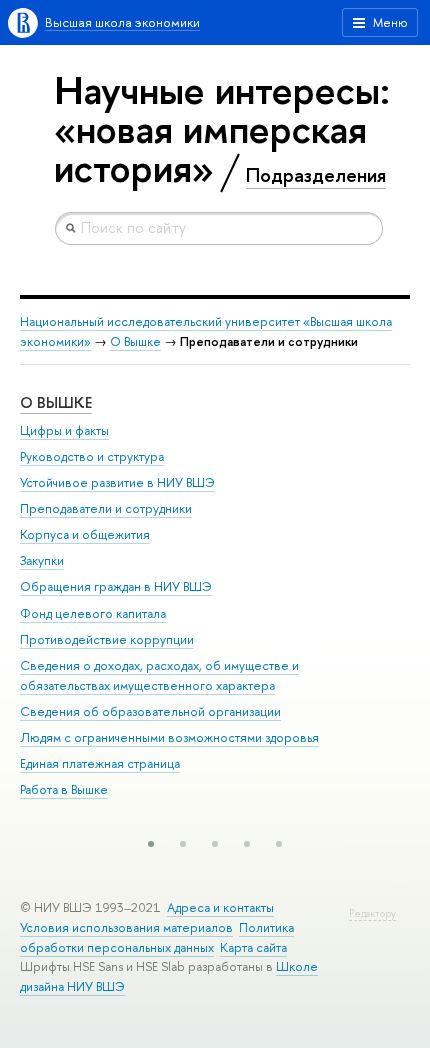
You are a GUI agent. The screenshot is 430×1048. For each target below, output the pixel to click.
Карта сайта (253, 947)
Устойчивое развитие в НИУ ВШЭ (117, 482)
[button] (151, 844)
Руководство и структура (92, 456)
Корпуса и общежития (85, 534)
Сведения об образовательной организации (150, 711)
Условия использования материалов (126, 927)
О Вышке (135, 341)
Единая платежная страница (100, 763)
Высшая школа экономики (122, 22)
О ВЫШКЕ (56, 402)
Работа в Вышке (64, 789)
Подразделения (316, 175)
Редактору (372, 913)
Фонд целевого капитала (93, 613)
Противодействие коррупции (107, 639)
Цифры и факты (64, 430)
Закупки (42, 560)
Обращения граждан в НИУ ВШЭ (116, 586)
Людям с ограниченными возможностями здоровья (169, 737)
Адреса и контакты (220, 907)
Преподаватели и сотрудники (106, 508)
